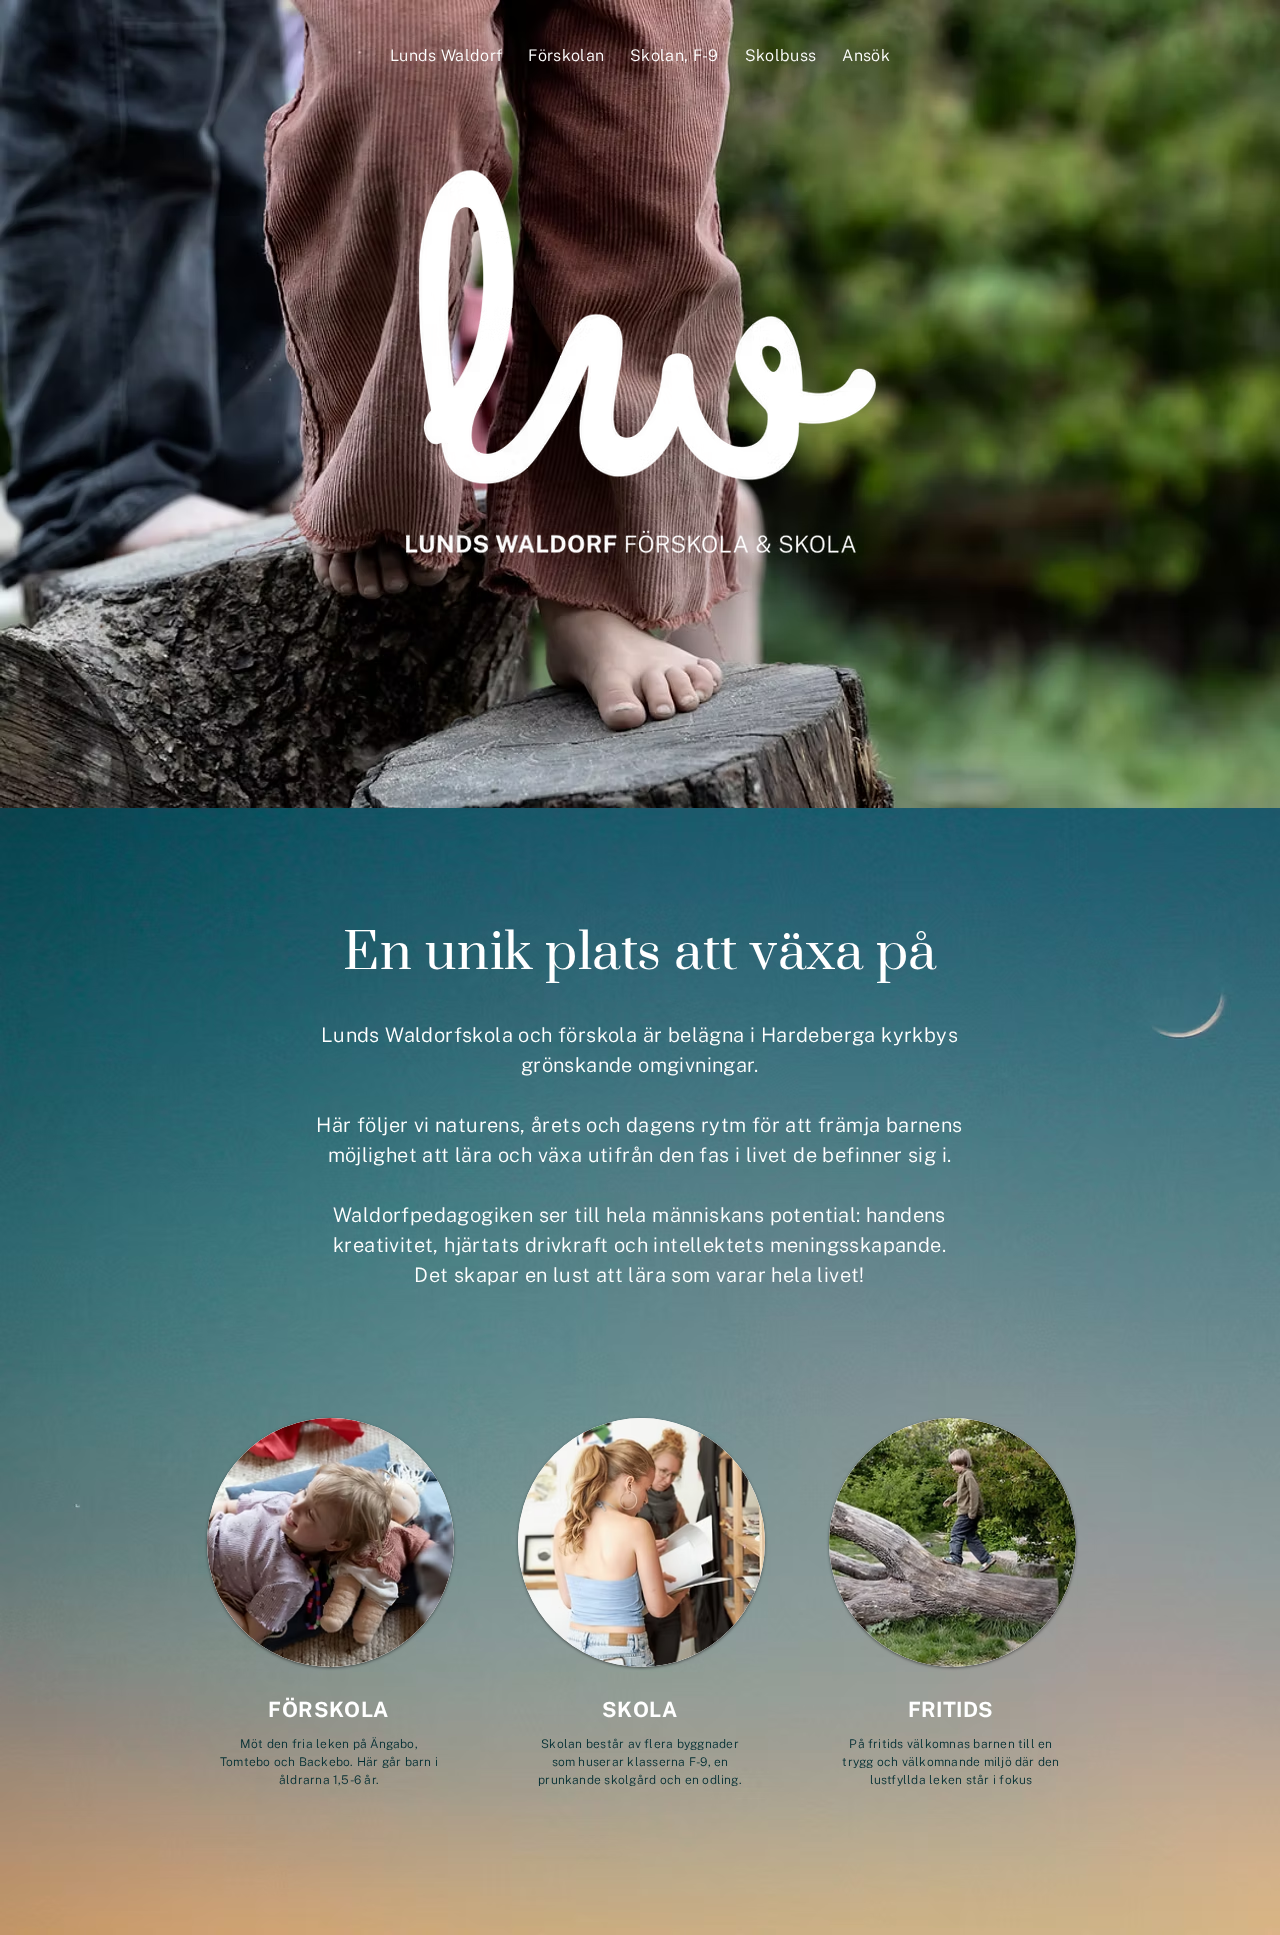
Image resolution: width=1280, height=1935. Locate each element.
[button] (446, 55)
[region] (329, 1619)
